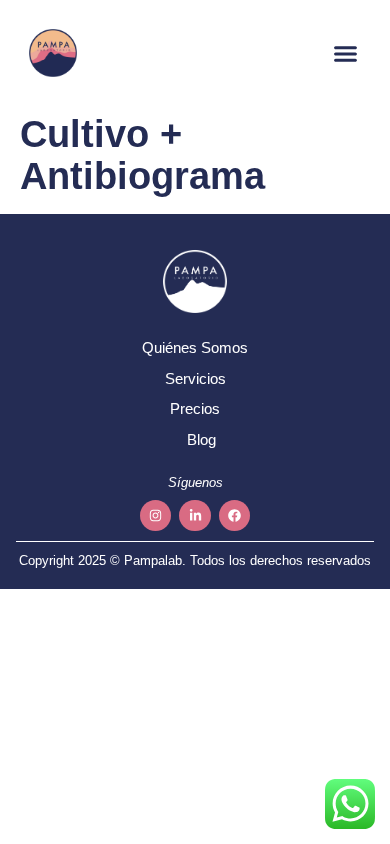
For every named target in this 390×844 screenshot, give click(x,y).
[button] (346, 53)
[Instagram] (155, 515)
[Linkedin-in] (194, 515)
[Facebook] (234, 515)
